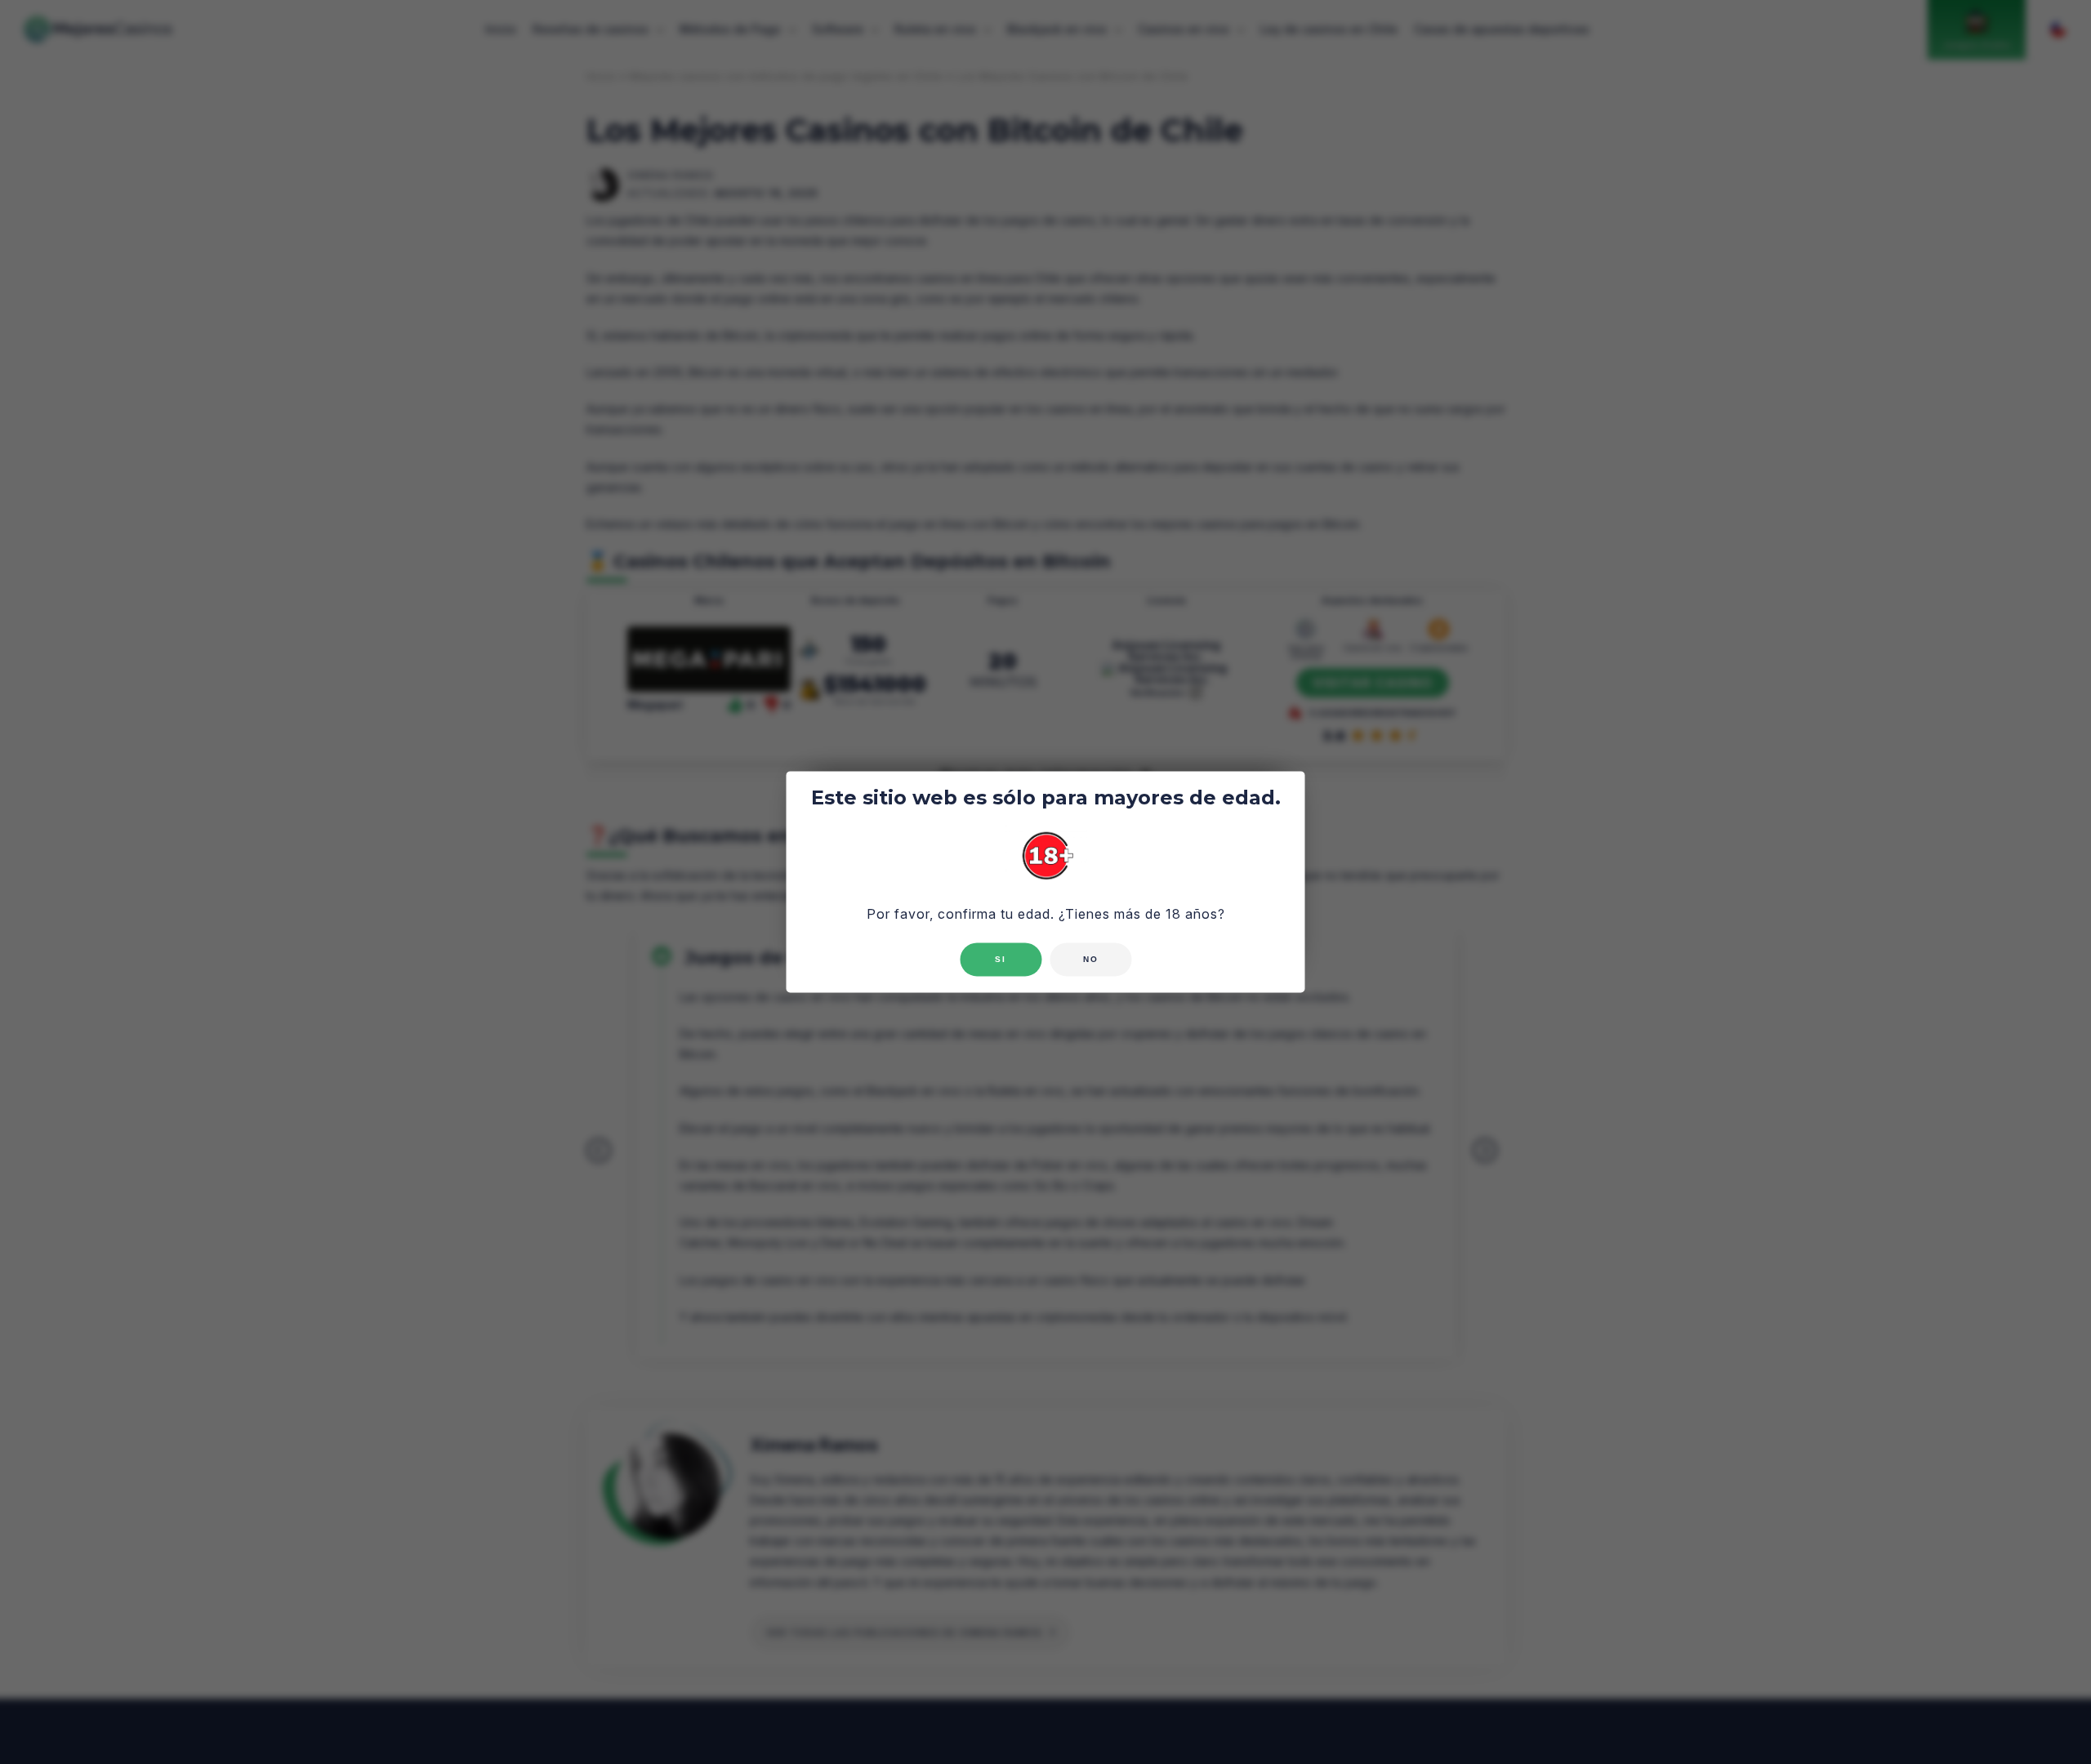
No (1091, 960)
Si (1001, 960)
